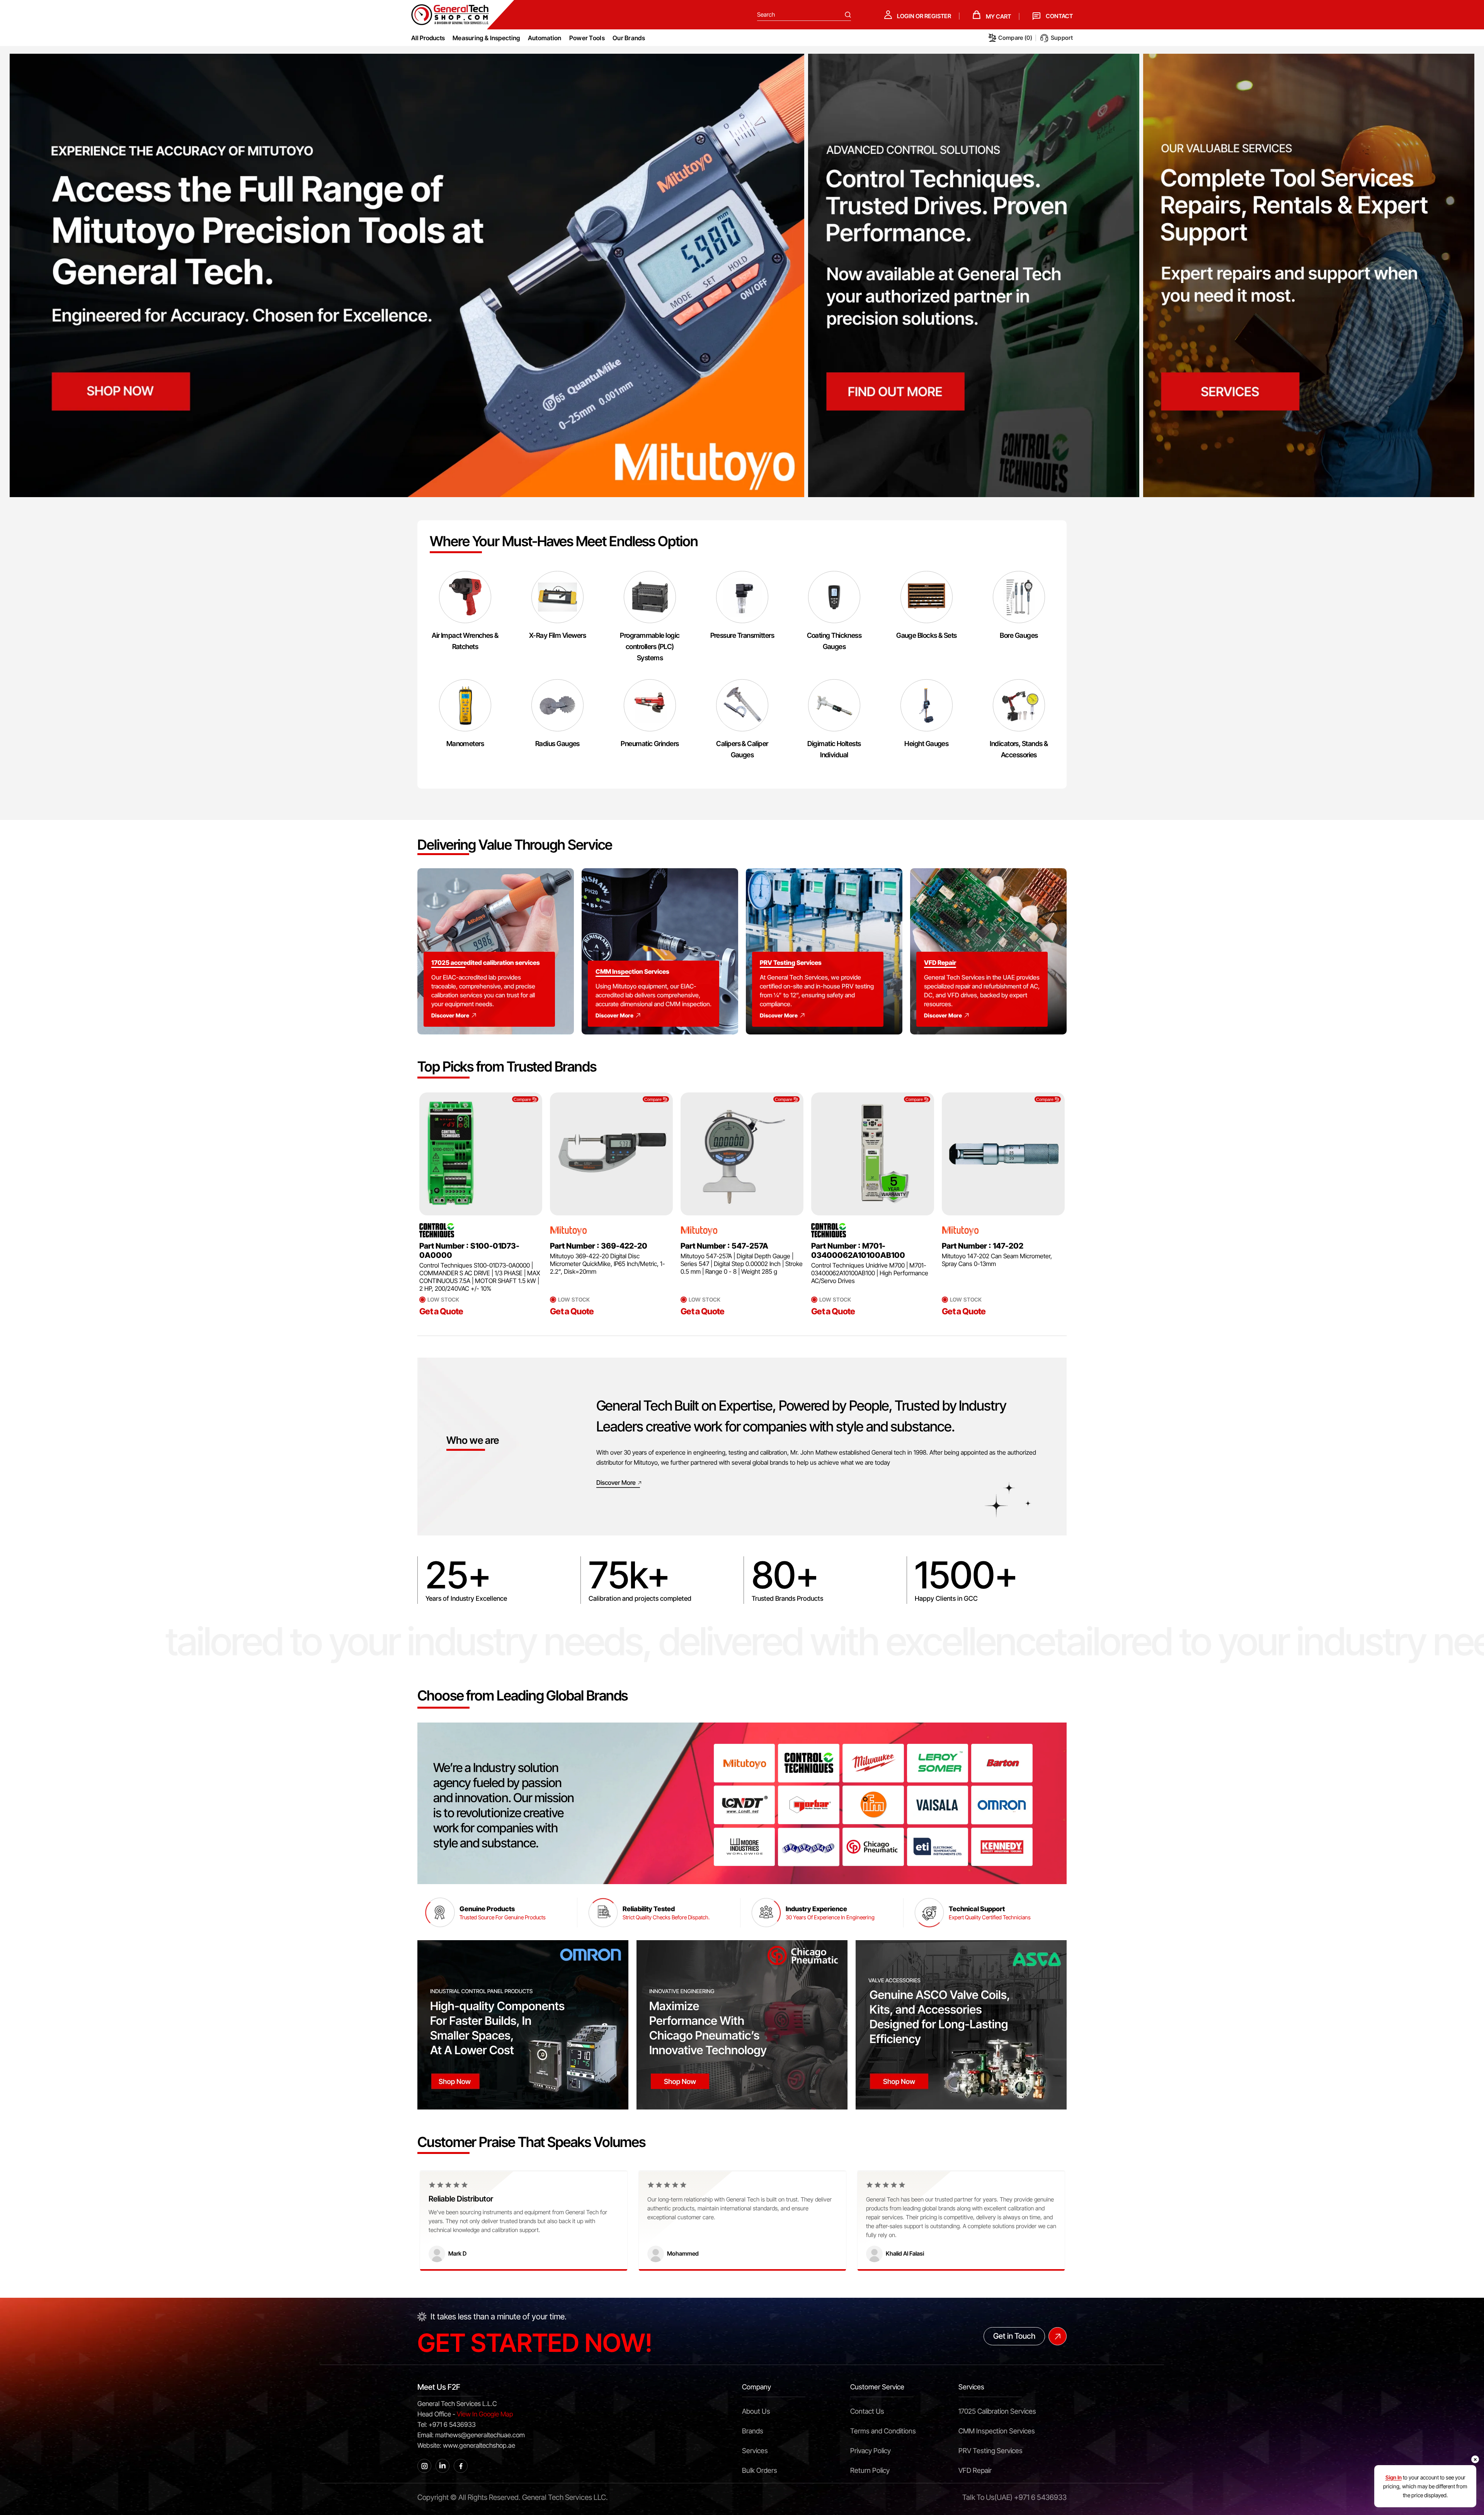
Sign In (1394, 2477)
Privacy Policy (870, 2451)
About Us (756, 2411)
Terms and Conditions (883, 2431)
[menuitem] (486, 38)
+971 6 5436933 (1040, 2497)
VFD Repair (975, 2470)
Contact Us (867, 2411)
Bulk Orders (760, 2470)
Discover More (450, 1015)
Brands (753, 2431)
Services (755, 2451)
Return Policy (870, 2470)
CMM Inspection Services (997, 2431)
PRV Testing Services (990, 2451)
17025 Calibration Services (997, 2411)
